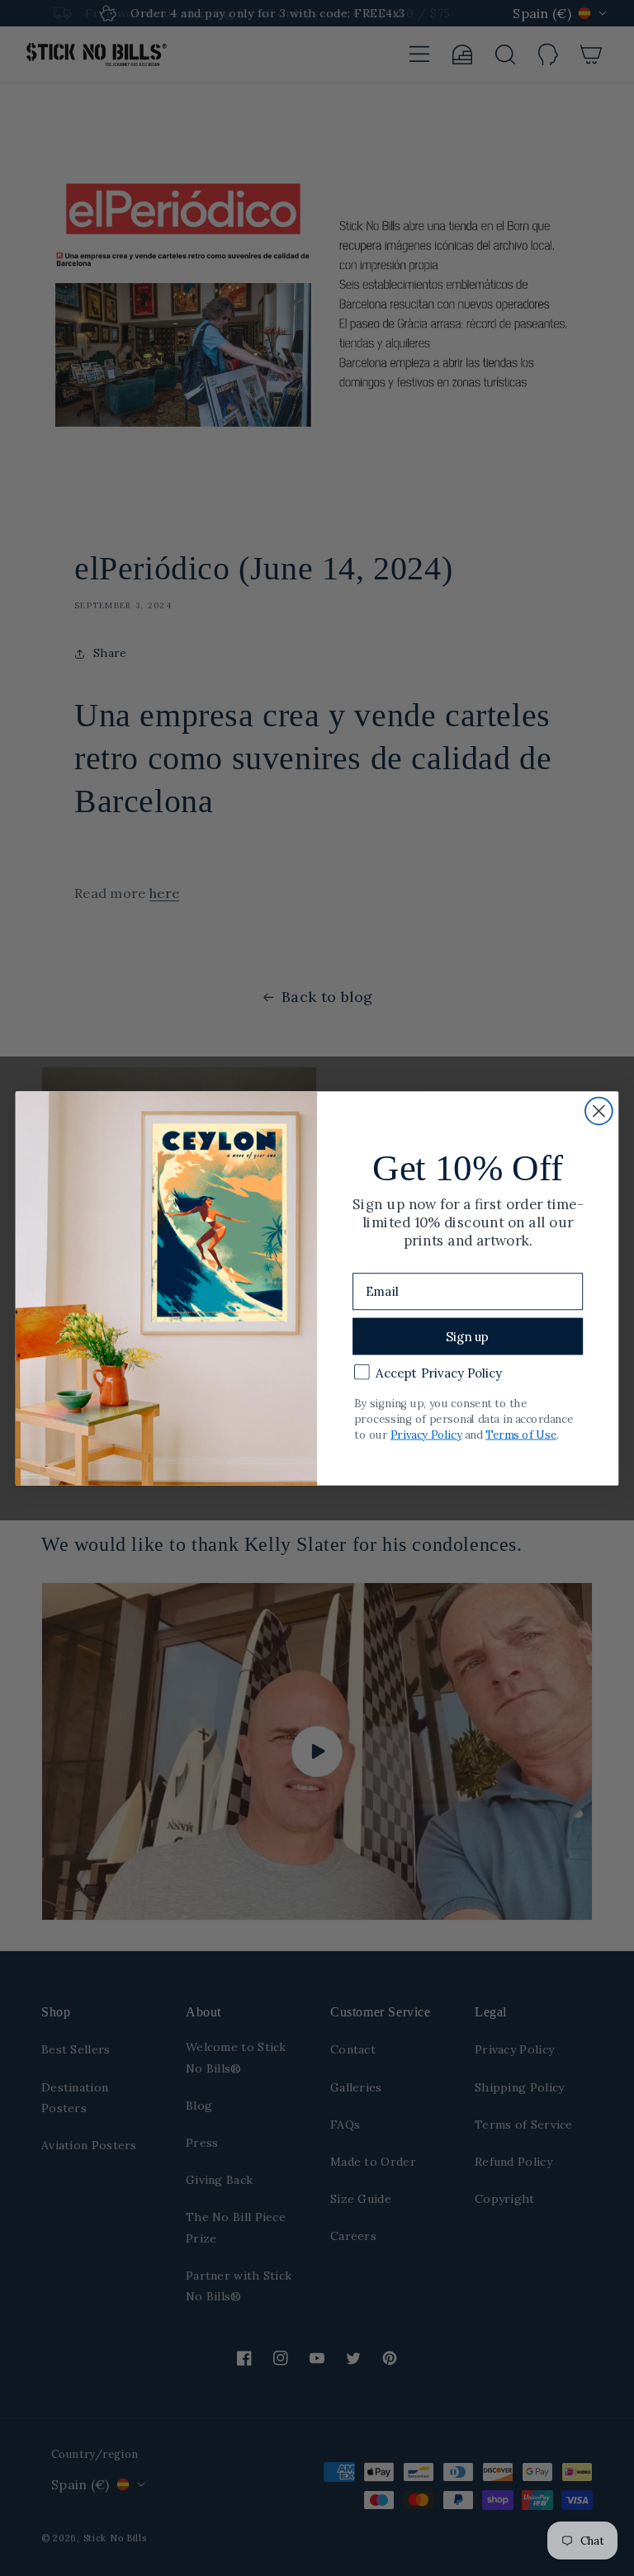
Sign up (467, 1336)
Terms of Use (521, 1434)
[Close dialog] (599, 1111)
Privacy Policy (426, 1434)
